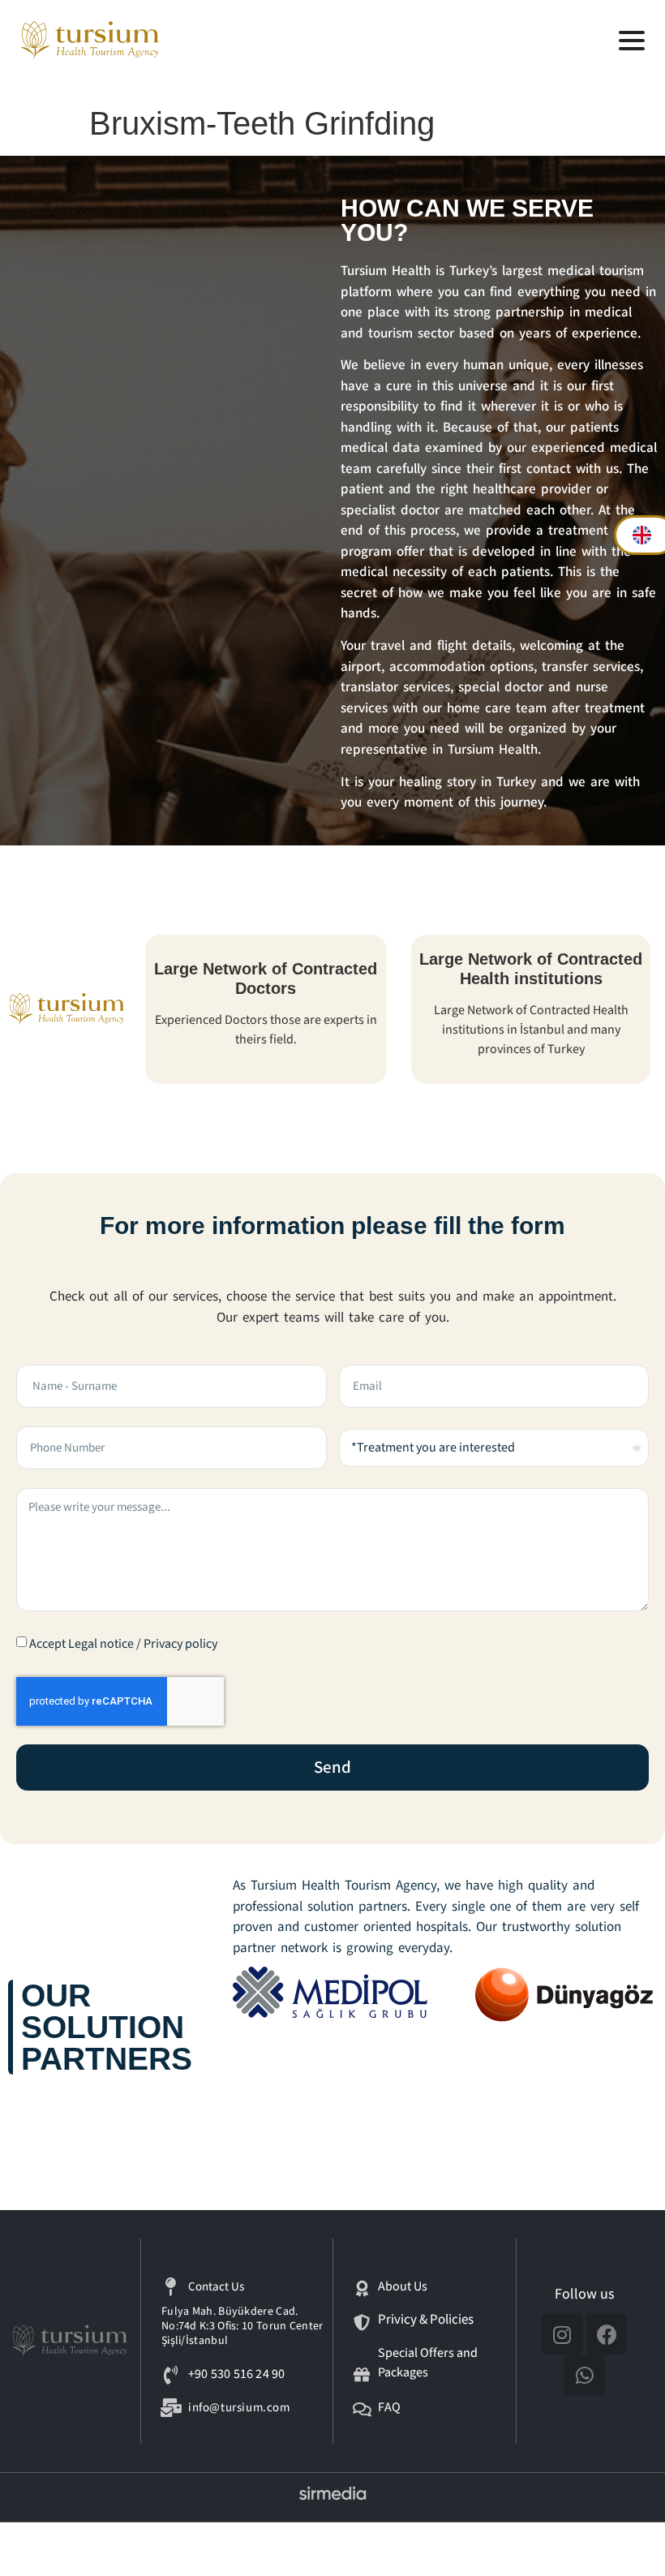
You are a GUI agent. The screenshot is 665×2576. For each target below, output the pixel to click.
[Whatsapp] (585, 2375)
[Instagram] (562, 2334)
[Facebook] (607, 2334)
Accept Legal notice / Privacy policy (123, 1644)
